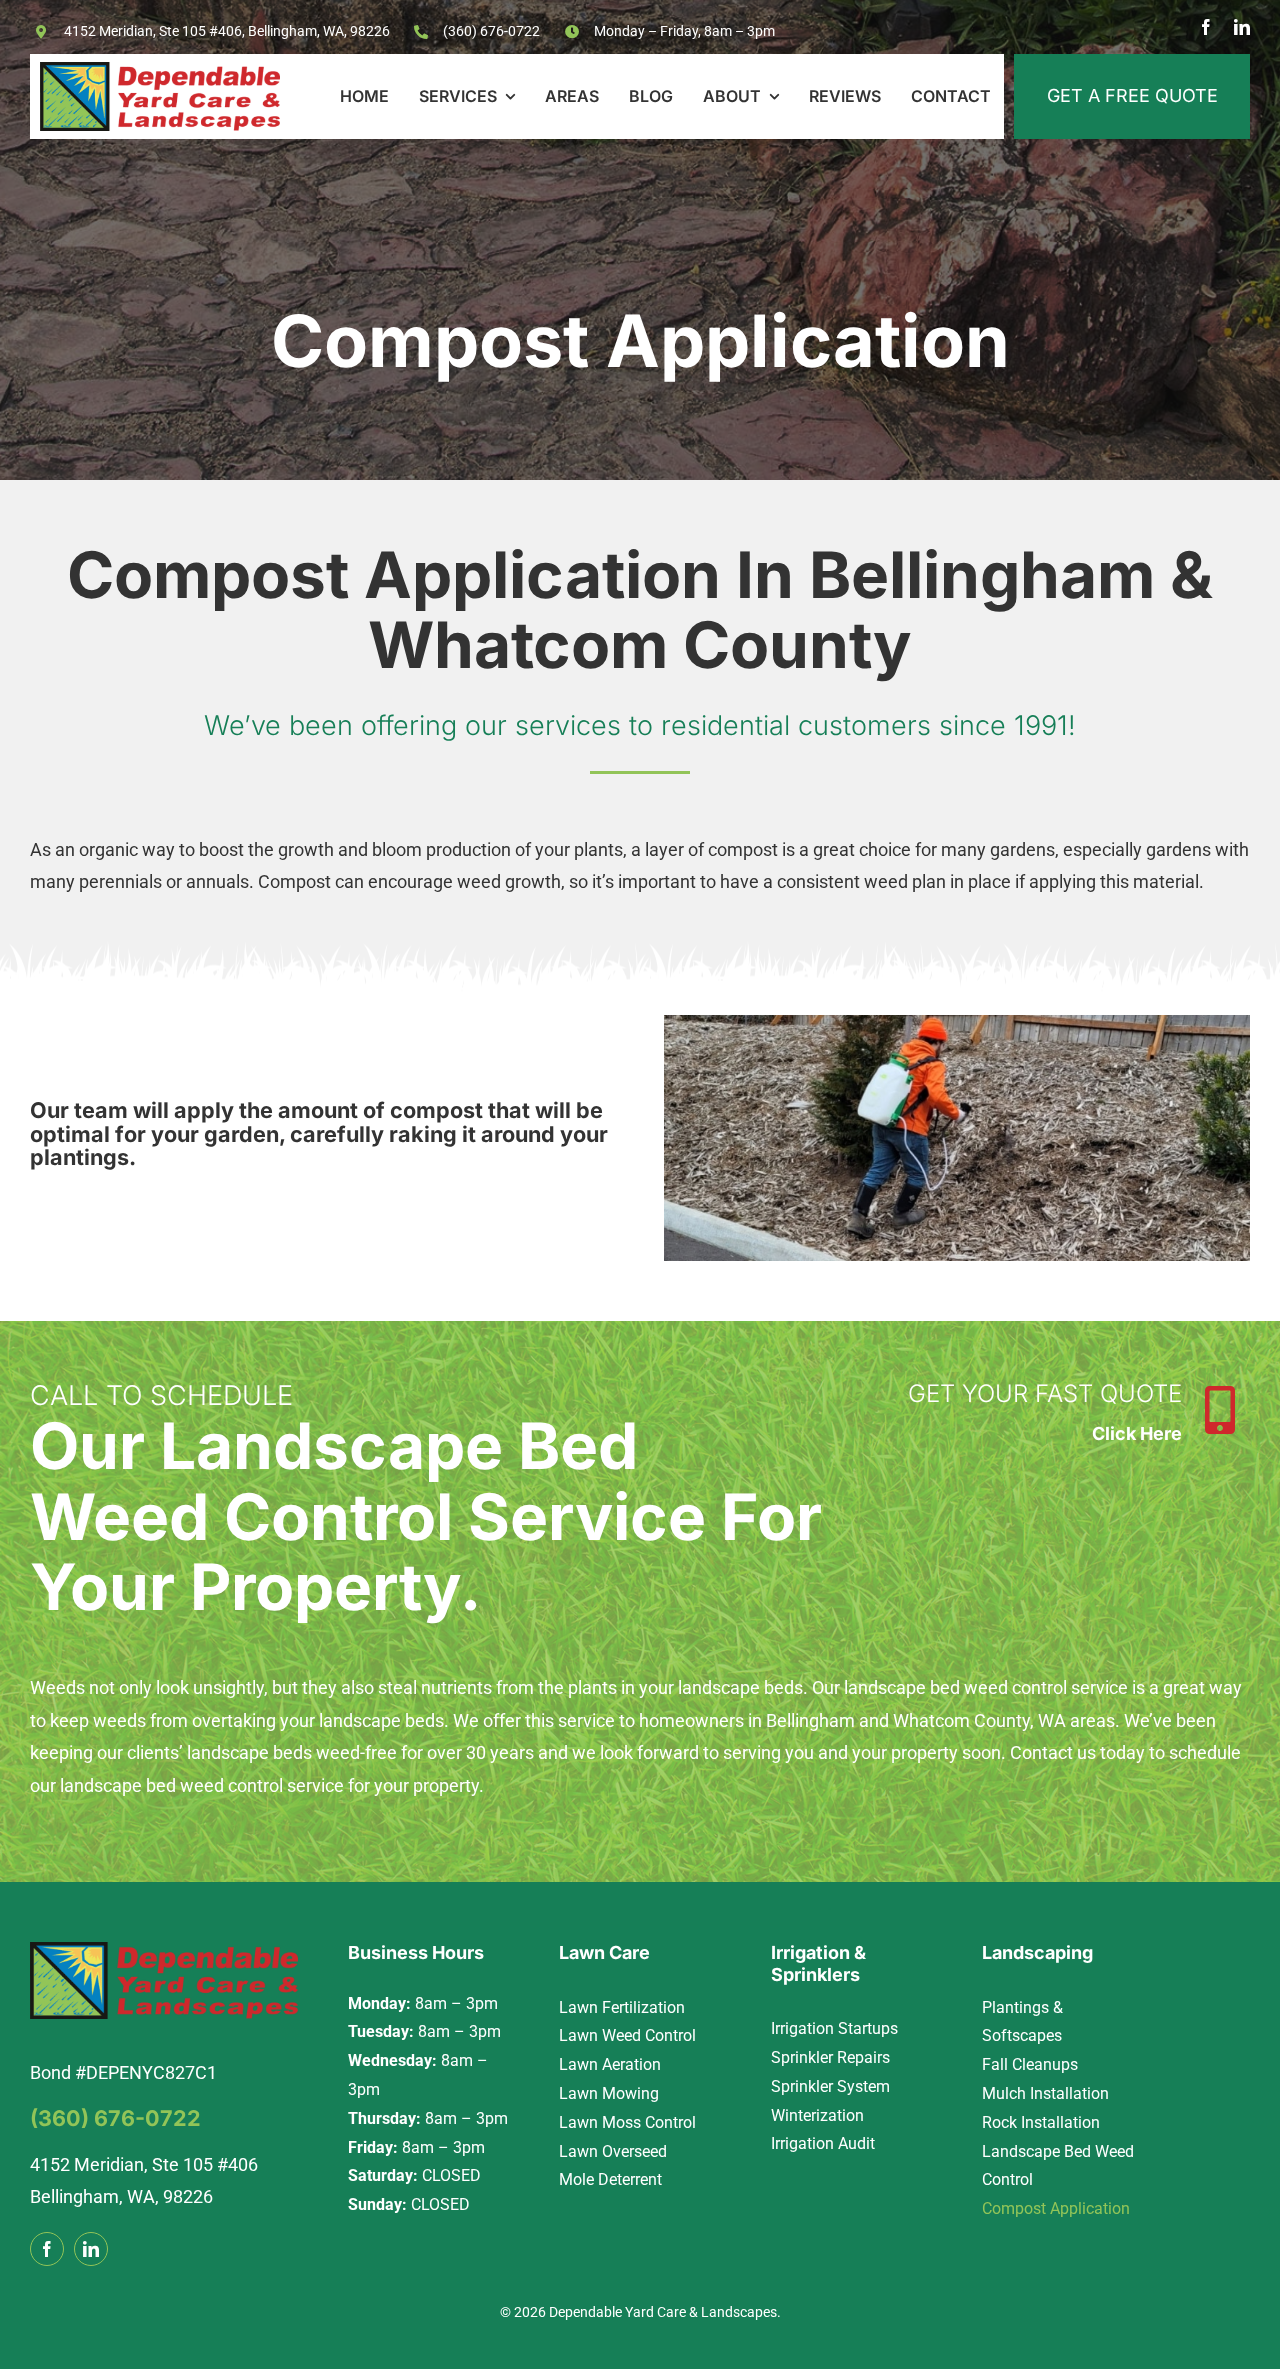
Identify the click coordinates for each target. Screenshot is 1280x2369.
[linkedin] (1242, 27)
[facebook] (1206, 27)
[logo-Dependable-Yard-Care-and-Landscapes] (160, 70)
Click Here (1137, 1433)
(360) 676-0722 (491, 31)
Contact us (1053, 1752)
